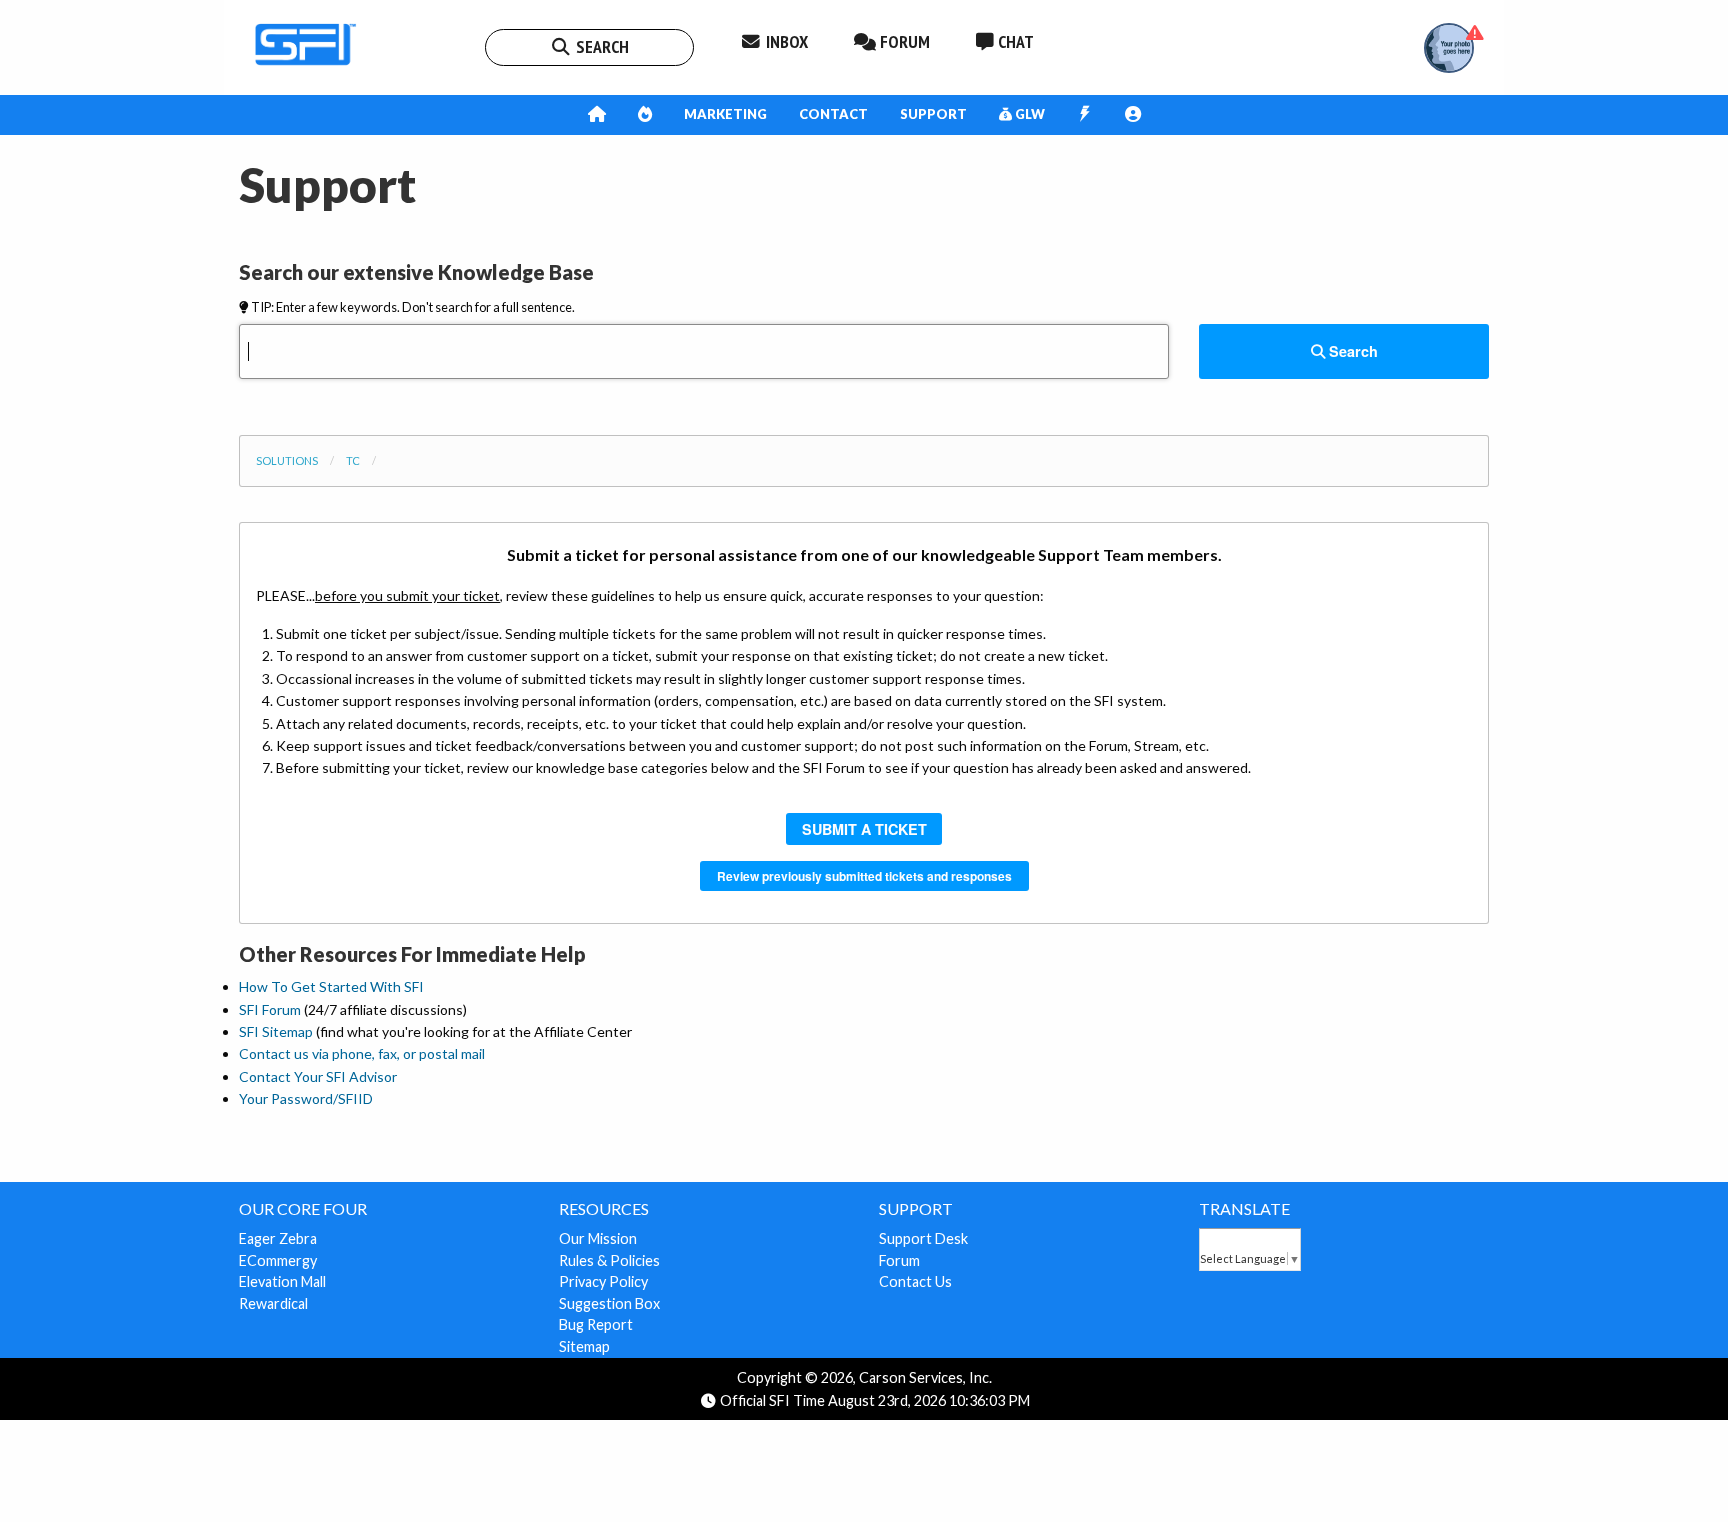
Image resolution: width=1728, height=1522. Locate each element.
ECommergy (278, 1260)
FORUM (903, 41)
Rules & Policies (609, 1260)
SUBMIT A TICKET (864, 829)
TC (353, 460)
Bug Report (596, 1324)
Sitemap (584, 1346)
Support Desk (923, 1238)
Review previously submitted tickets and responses (864, 876)
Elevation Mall (282, 1281)
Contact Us (915, 1281)
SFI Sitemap (276, 1031)
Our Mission (598, 1238)
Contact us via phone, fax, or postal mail (362, 1053)
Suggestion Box (609, 1303)
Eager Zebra (278, 1238)
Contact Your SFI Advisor (318, 1076)
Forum (899, 1260)
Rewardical (273, 1303)
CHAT (1014, 41)
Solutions (287, 460)
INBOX (785, 41)
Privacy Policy (603, 1281)
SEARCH (600, 46)
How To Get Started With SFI (331, 986)
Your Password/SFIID (306, 1098)
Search (1351, 351)
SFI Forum (270, 1009)
